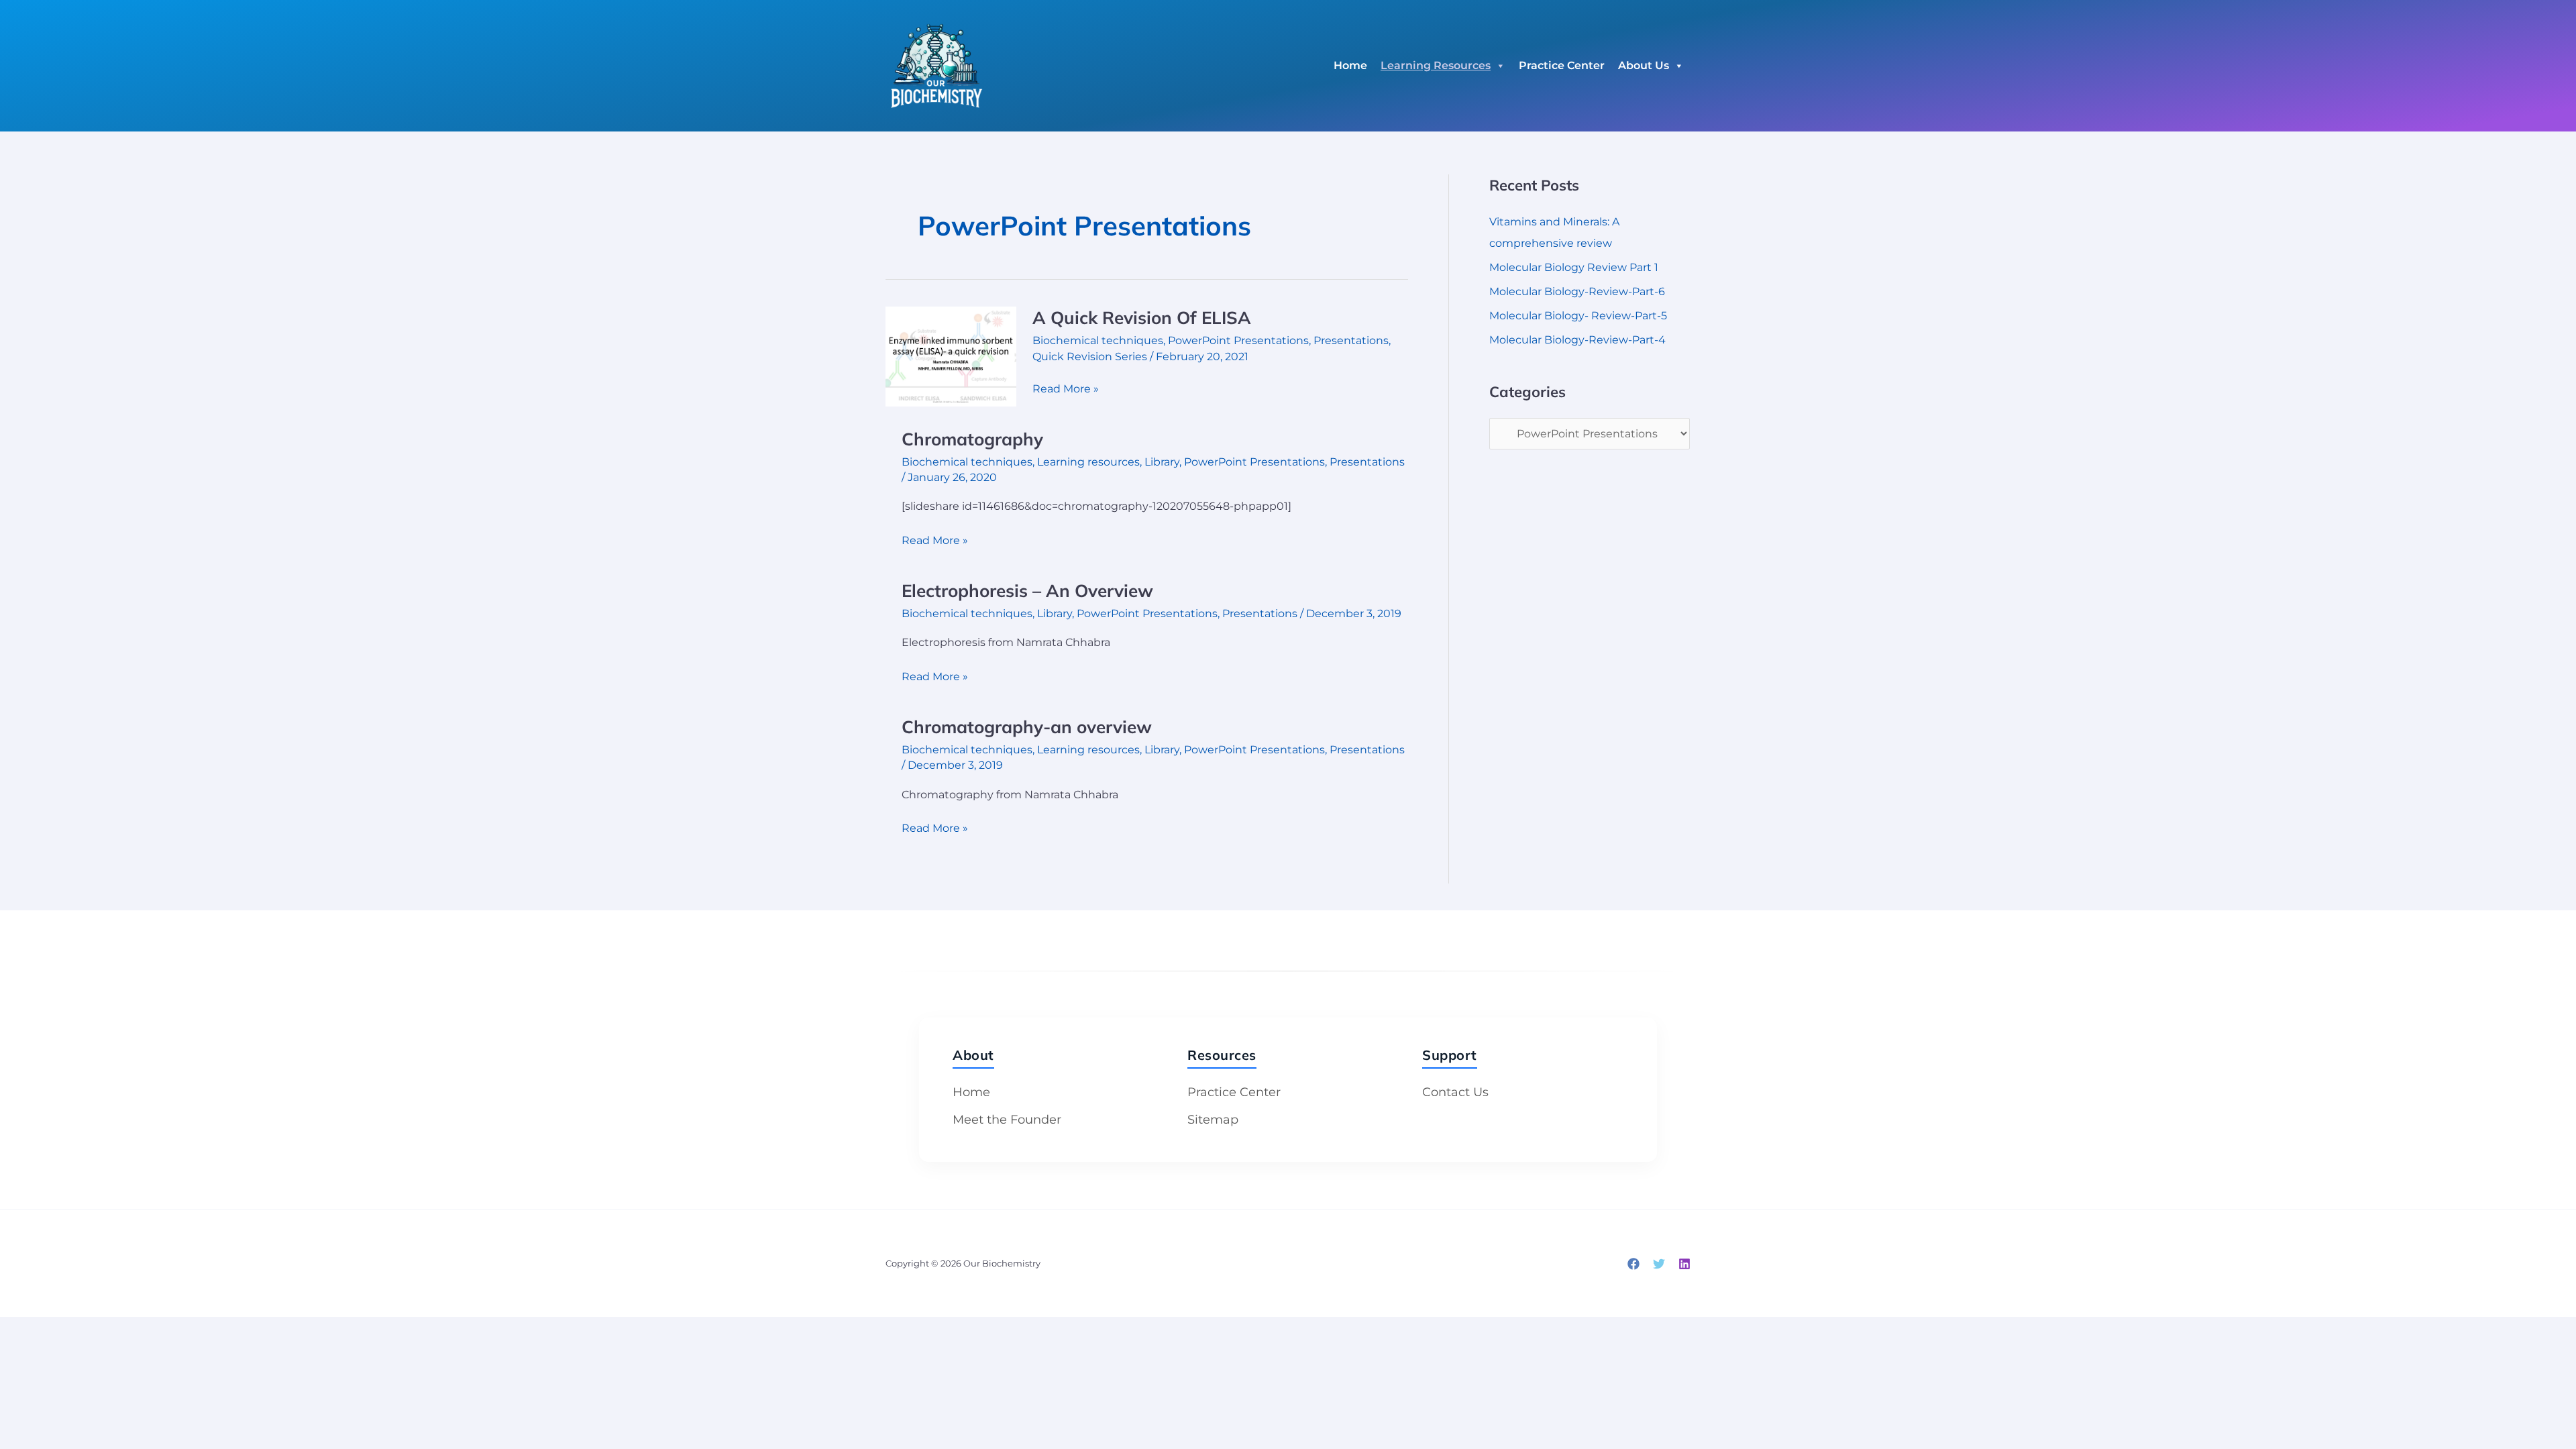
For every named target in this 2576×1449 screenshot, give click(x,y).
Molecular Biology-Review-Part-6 (1577, 291)
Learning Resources (1436, 65)
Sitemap (1213, 1120)
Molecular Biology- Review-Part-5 (1578, 316)
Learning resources (1088, 462)
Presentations (1351, 340)
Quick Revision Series (1090, 357)
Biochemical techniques (1098, 340)
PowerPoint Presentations (1238, 340)
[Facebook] (1633, 1264)
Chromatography (972, 439)
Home (1350, 65)
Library (1162, 462)
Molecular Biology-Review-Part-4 (1577, 340)
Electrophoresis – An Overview (1027, 591)
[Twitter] (1659, 1264)
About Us (1644, 65)
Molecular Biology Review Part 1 (1574, 267)
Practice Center (1562, 65)
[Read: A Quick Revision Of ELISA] (951, 356)
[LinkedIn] (1684, 1264)
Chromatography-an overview (1027, 727)
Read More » (1066, 388)
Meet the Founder (1007, 1120)
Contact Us (1455, 1092)
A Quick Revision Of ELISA (1142, 318)
